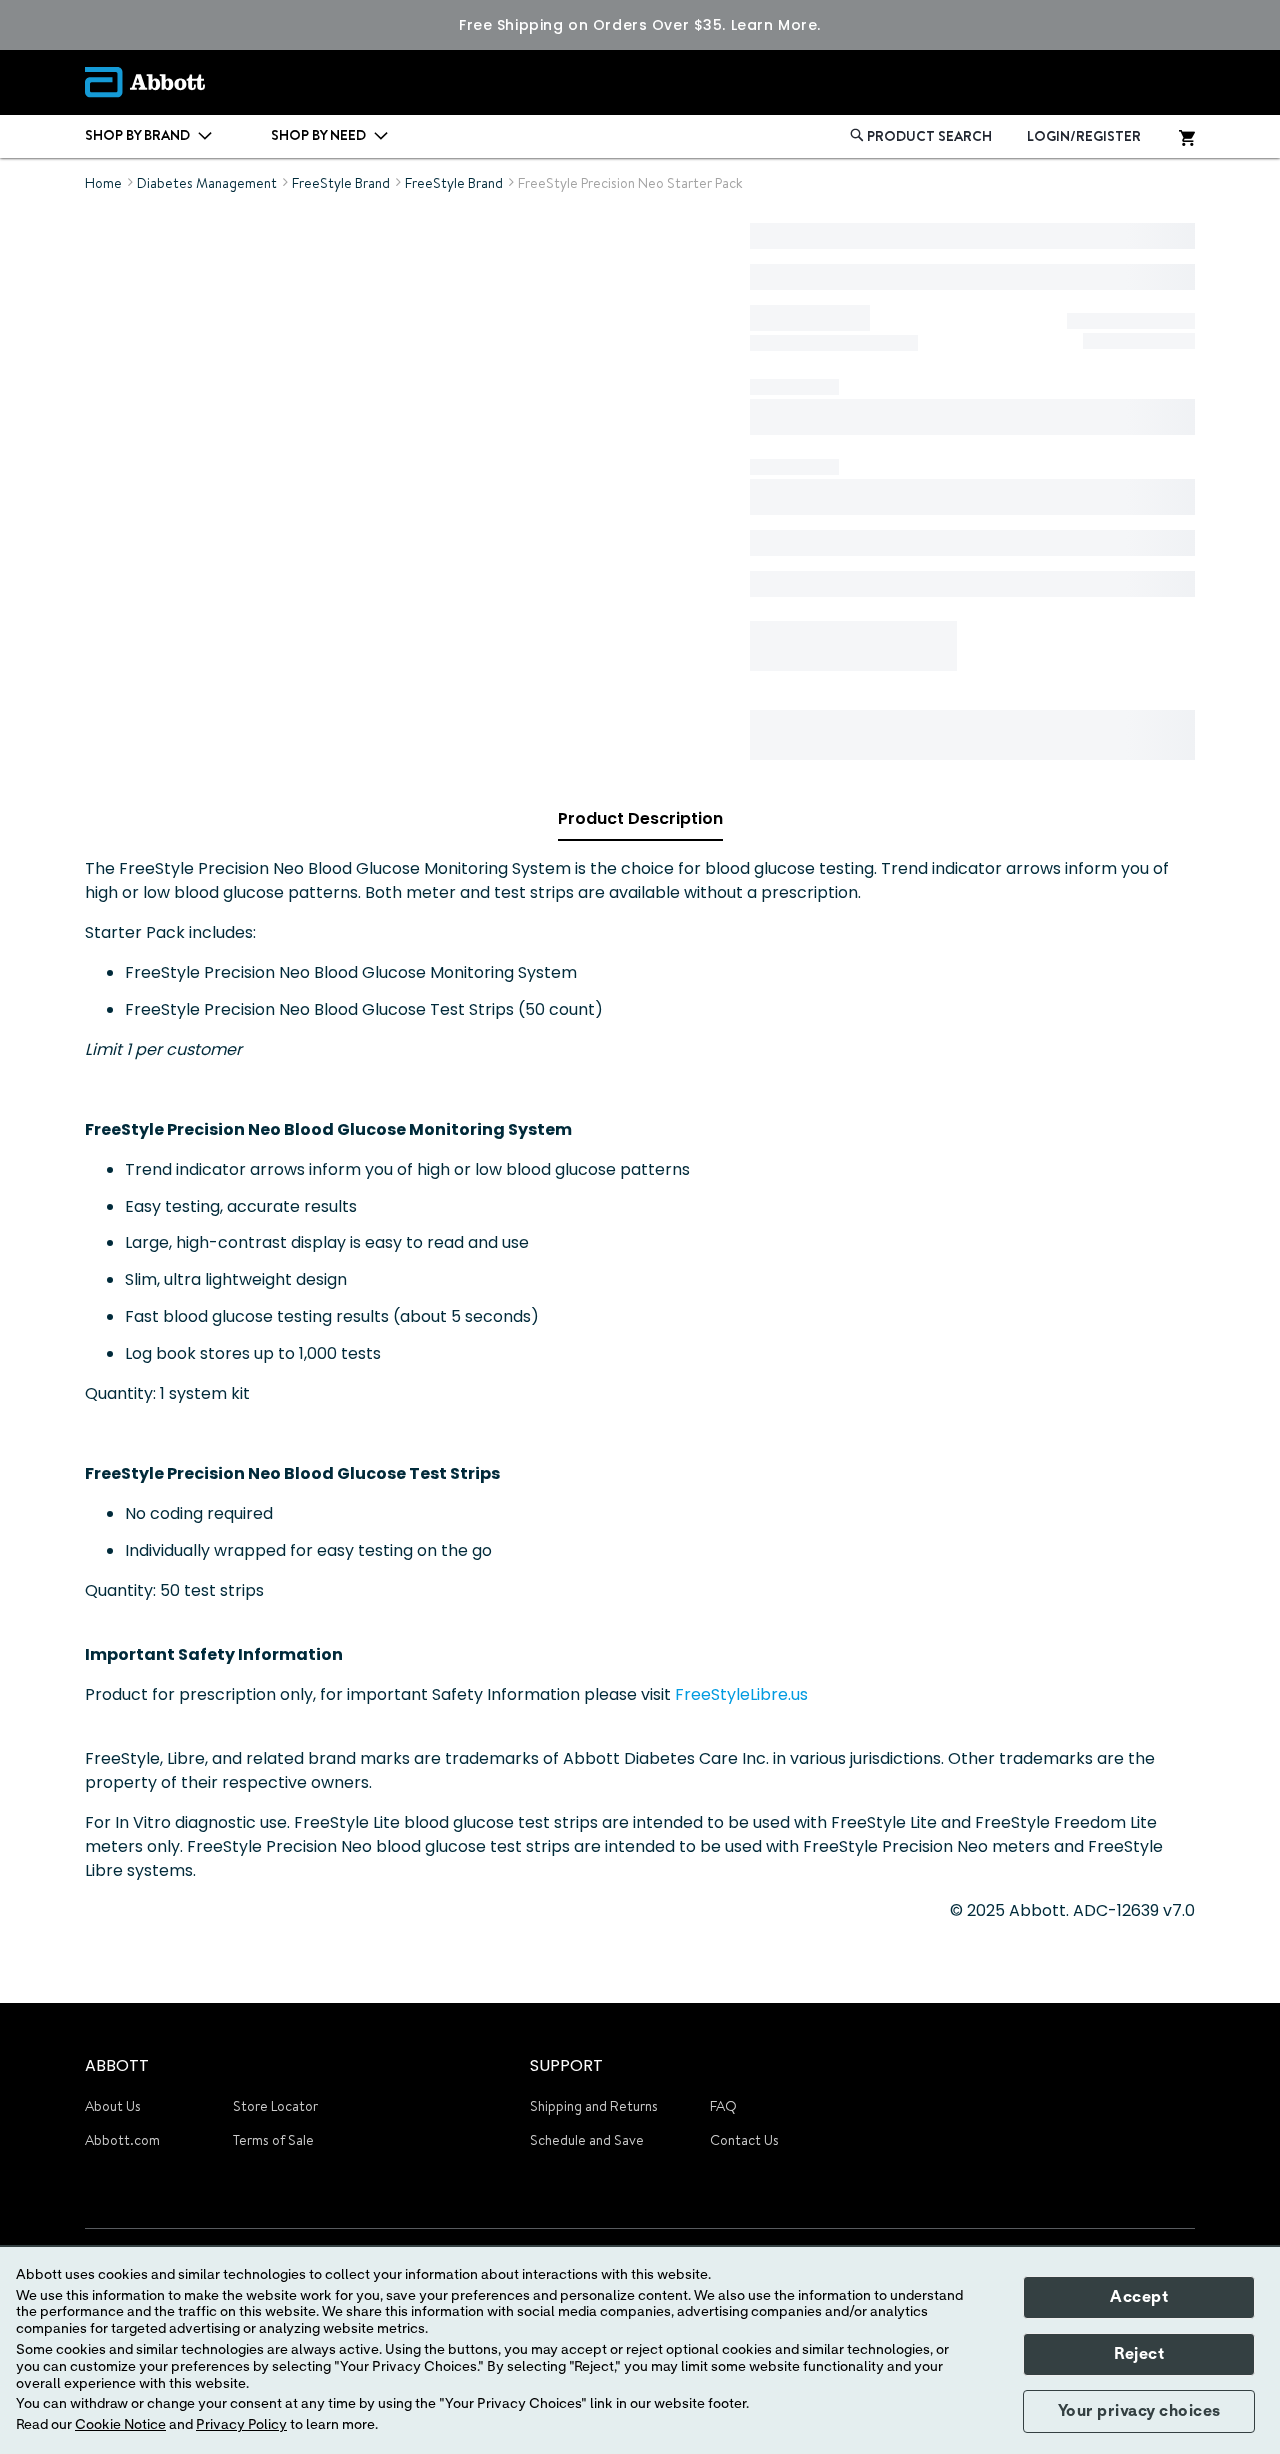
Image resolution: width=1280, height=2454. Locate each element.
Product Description (640, 818)
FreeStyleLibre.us (741, 1694)
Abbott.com (122, 2140)
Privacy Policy (241, 2425)
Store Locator (275, 2106)
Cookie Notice (120, 2425)
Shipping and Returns (594, 2106)
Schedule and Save (587, 2140)
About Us (113, 2106)
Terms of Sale (273, 2140)
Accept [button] (1139, 2297)
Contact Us (744, 2140)
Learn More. (776, 25)
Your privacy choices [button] (1139, 2411)
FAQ (723, 2106)
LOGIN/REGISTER (1084, 136)
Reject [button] (1139, 2354)
